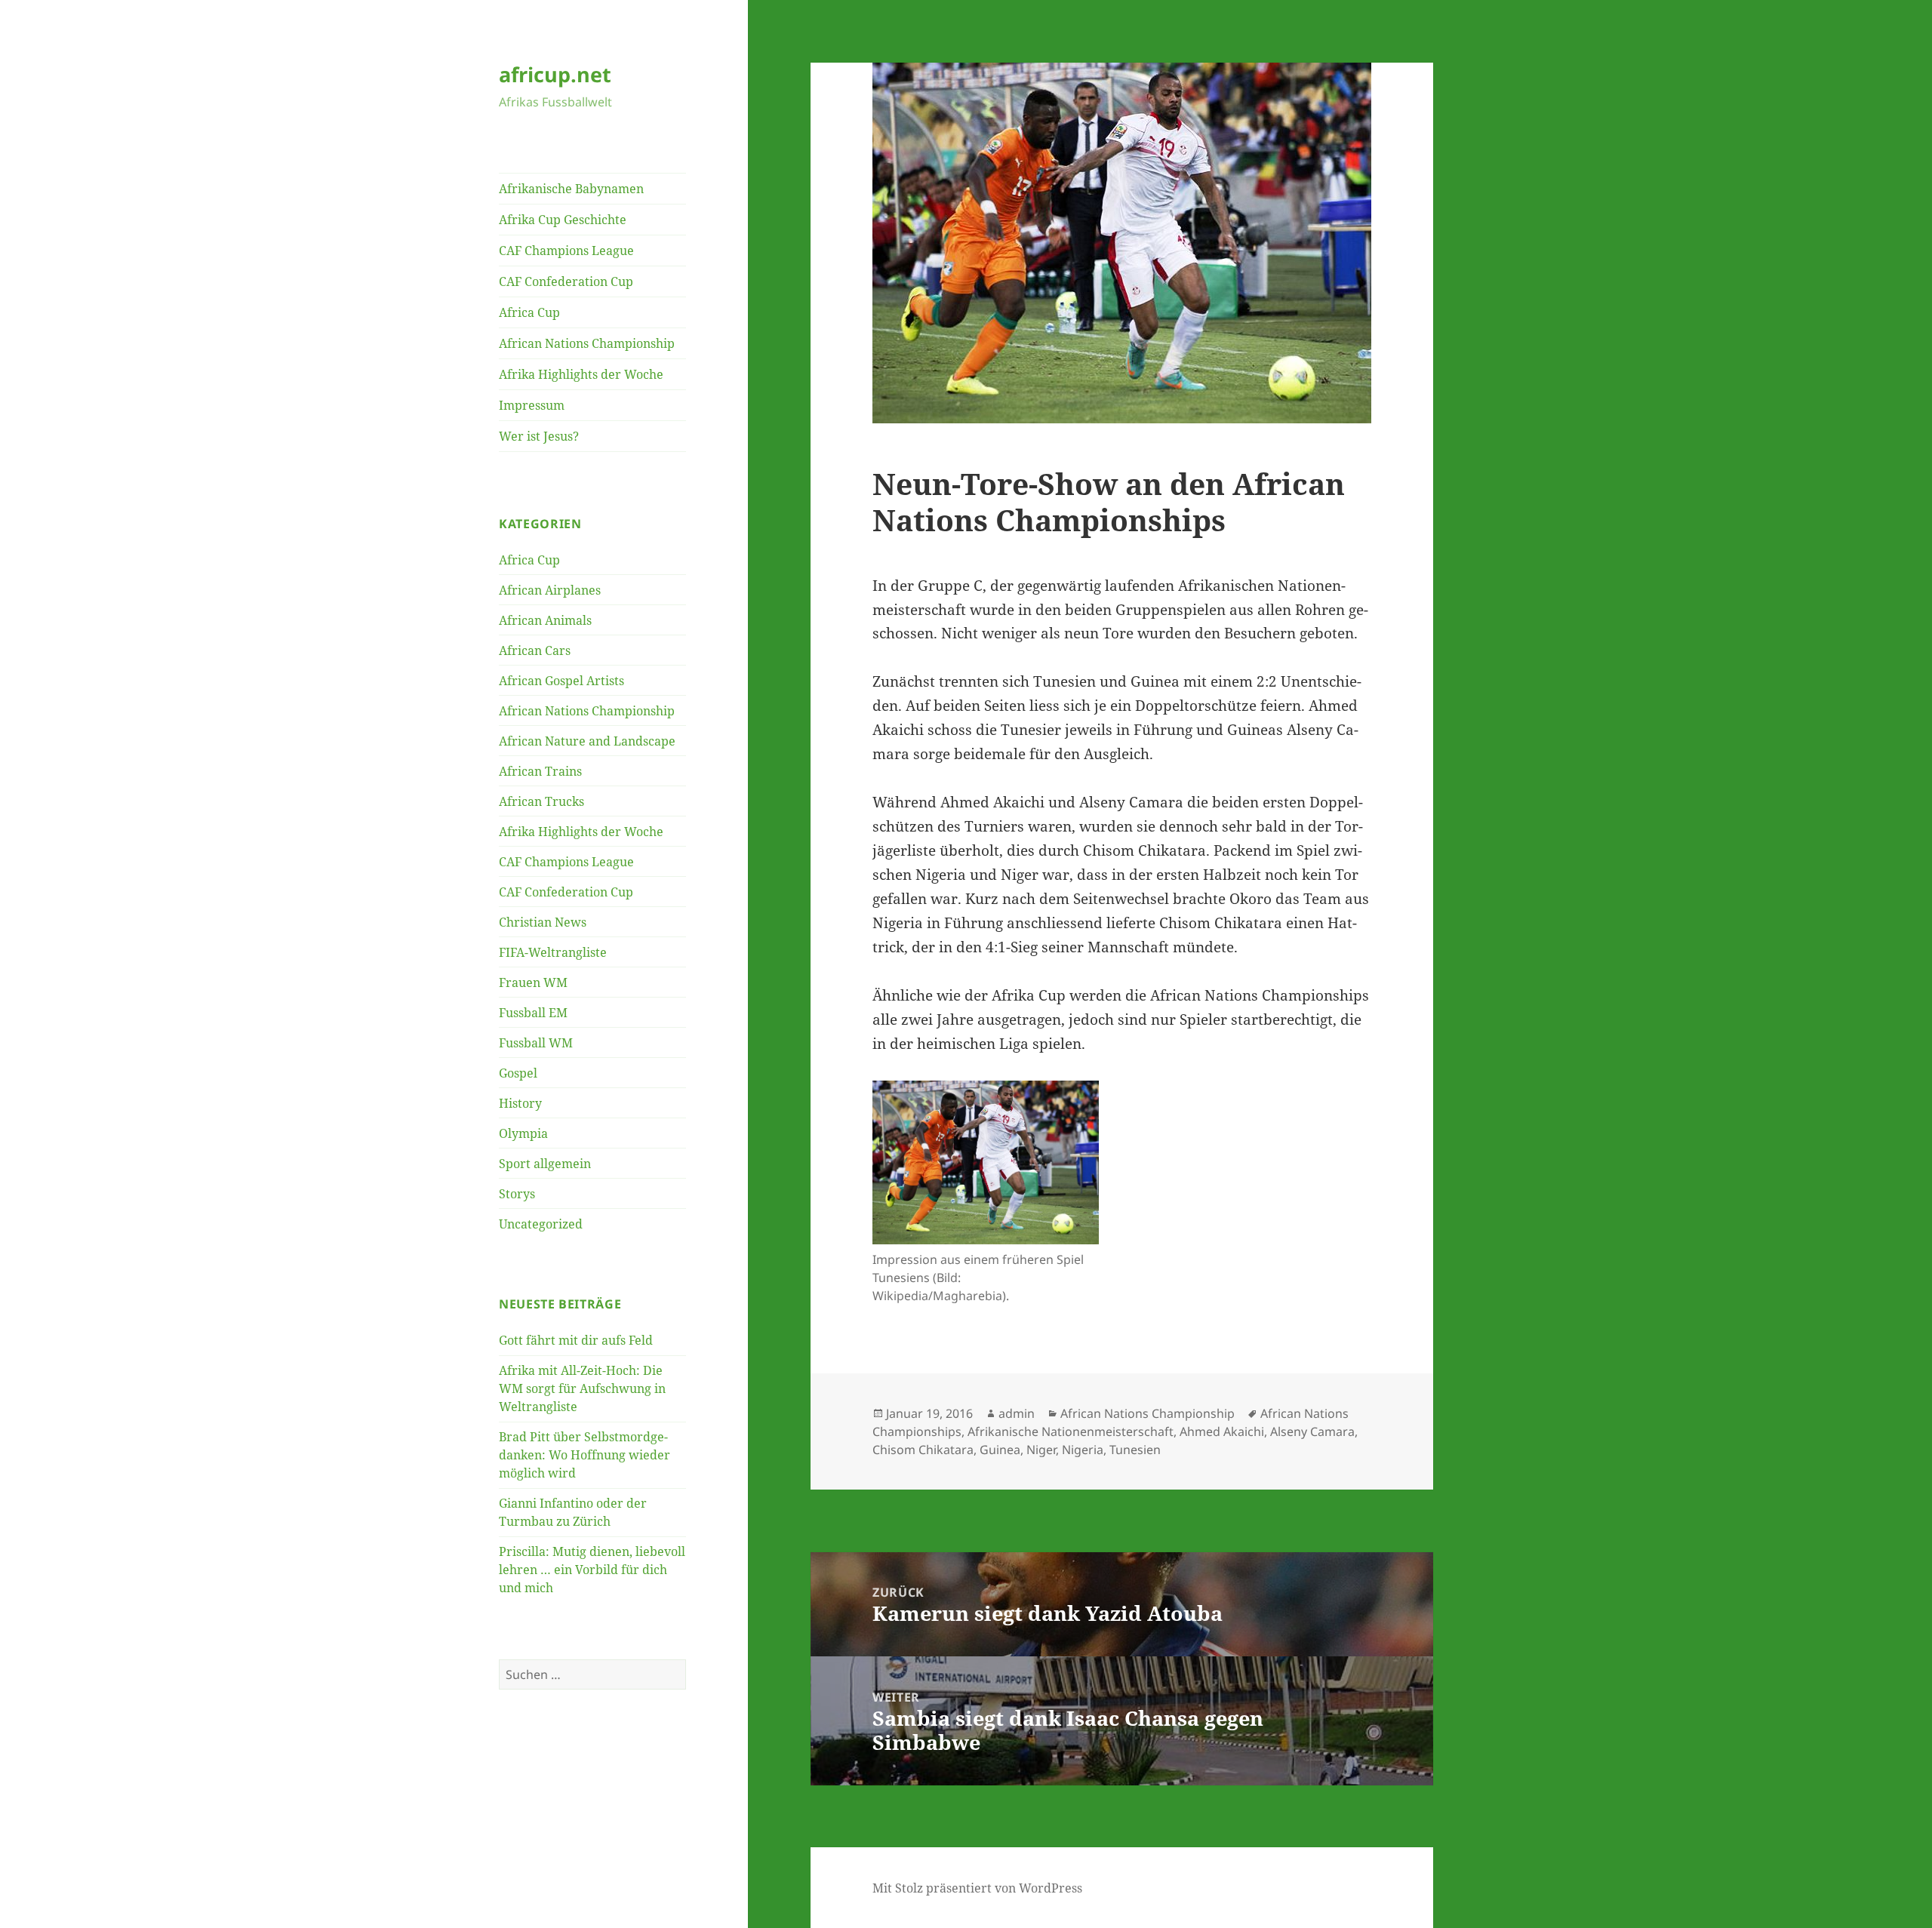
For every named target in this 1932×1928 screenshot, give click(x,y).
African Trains (540, 771)
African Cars (535, 650)
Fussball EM (533, 1013)
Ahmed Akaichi (1222, 1431)
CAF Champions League (566, 251)
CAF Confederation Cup (566, 281)
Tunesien (1135, 1450)
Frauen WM (533, 982)
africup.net (555, 74)
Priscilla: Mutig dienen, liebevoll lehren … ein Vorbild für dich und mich (592, 1570)
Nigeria (1083, 1450)
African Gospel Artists (561, 681)
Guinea (1000, 1450)
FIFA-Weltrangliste (553, 952)
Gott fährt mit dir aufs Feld (576, 1340)
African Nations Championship (587, 343)
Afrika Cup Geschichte (563, 220)
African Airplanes (550, 590)
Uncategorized (541, 1224)
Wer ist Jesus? (539, 436)
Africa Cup (529, 312)
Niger (1041, 1450)
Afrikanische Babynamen (571, 189)
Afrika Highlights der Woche (581, 374)
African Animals (545, 620)
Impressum (532, 405)
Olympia (523, 1133)
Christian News (543, 922)
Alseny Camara (1312, 1431)
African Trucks (541, 801)
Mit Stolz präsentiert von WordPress (977, 1888)
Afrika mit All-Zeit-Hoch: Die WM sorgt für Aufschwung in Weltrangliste (582, 1388)
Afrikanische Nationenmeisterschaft (1071, 1431)
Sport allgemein (545, 1164)
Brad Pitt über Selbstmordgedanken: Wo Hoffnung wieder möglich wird (585, 1455)
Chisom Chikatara (923, 1450)
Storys (517, 1194)
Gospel (518, 1073)
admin (1017, 1413)
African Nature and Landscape (587, 741)
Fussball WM (536, 1043)
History (520, 1103)
